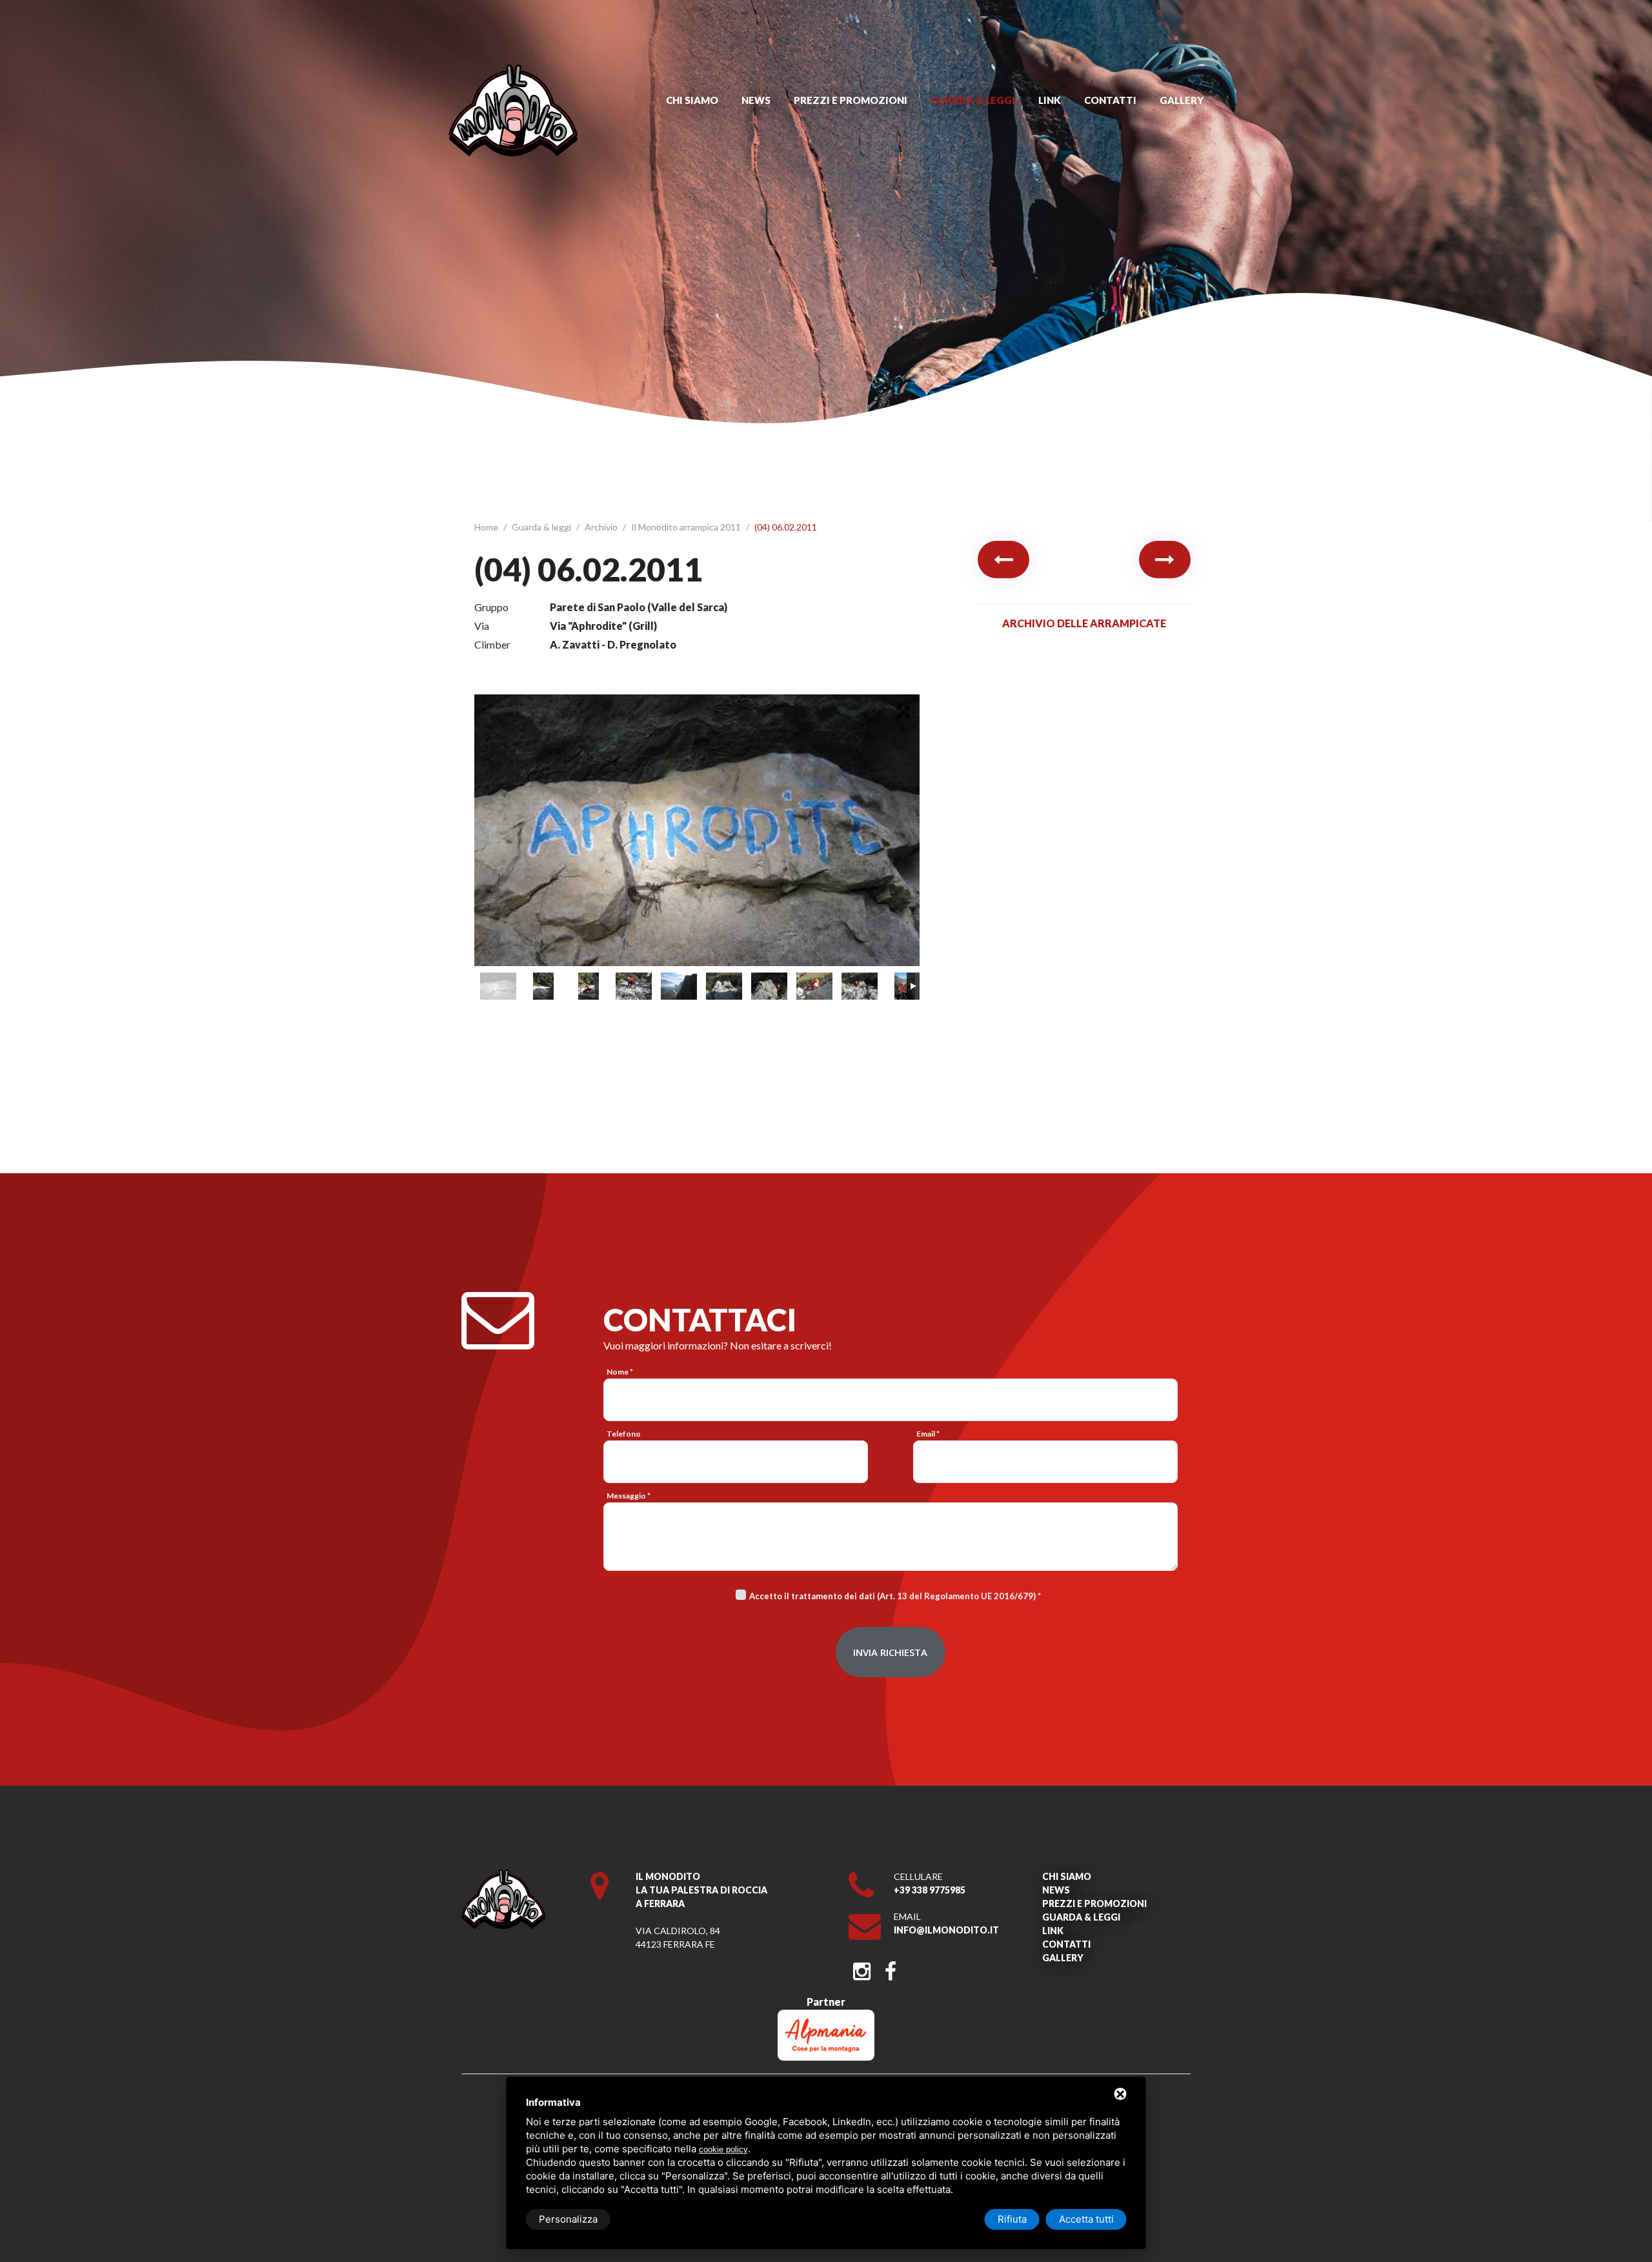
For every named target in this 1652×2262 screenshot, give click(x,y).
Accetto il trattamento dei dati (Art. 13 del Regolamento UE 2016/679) (892, 1596)
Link (1050, 100)
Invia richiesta (890, 1652)
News (756, 100)
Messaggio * (629, 1496)
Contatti (1110, 100)
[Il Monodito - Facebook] (890, 1967)
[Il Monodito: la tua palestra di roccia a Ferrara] (513, 71)
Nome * (620, 1372)
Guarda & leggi (973, 100)
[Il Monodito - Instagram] (862, 1967)
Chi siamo (692, 100)
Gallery (1182, 100)
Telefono (624, 1434)
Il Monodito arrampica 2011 (687, 527)
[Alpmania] (826, 2016)
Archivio (602, 527)
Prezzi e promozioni (851, 100)
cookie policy (723, 2149)
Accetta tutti (1086, 2219)
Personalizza (568, 2219)
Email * (928, 1434)
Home (487, 527)
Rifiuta (1012, 2219)
